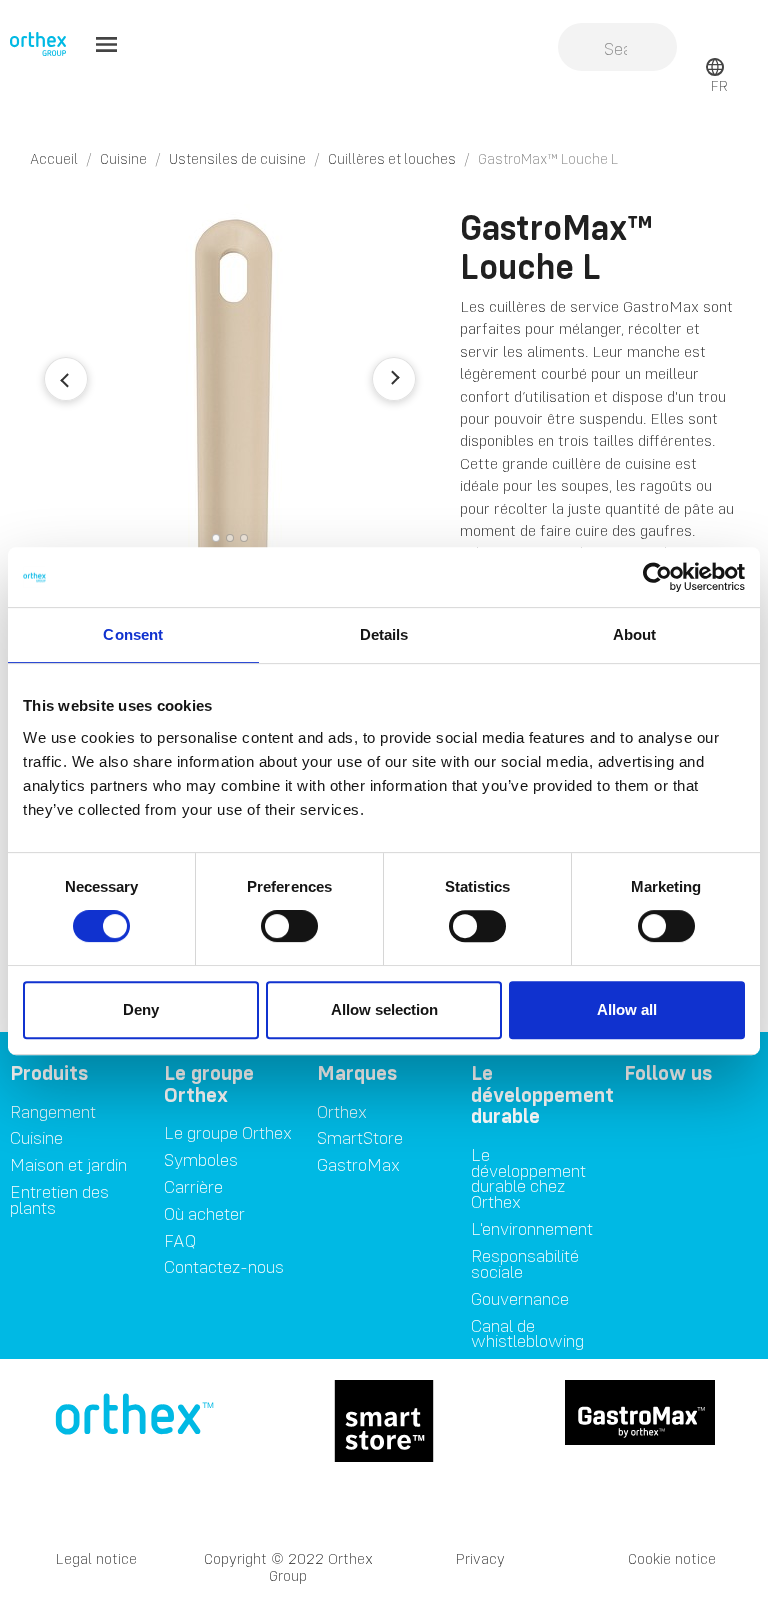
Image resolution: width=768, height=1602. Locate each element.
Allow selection (384, 1009)
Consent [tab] (133, 634)
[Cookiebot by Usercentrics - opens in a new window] (657, 577)
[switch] (289, 926)
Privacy (480, 1558)
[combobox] (617, 49)
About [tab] (635, 634)
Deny (141, 1009)
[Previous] (66, 379)
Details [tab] (384, 634)
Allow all (627, 1009)
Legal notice (96, 1558)
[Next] (394, 379)
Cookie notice (672, 1558)
